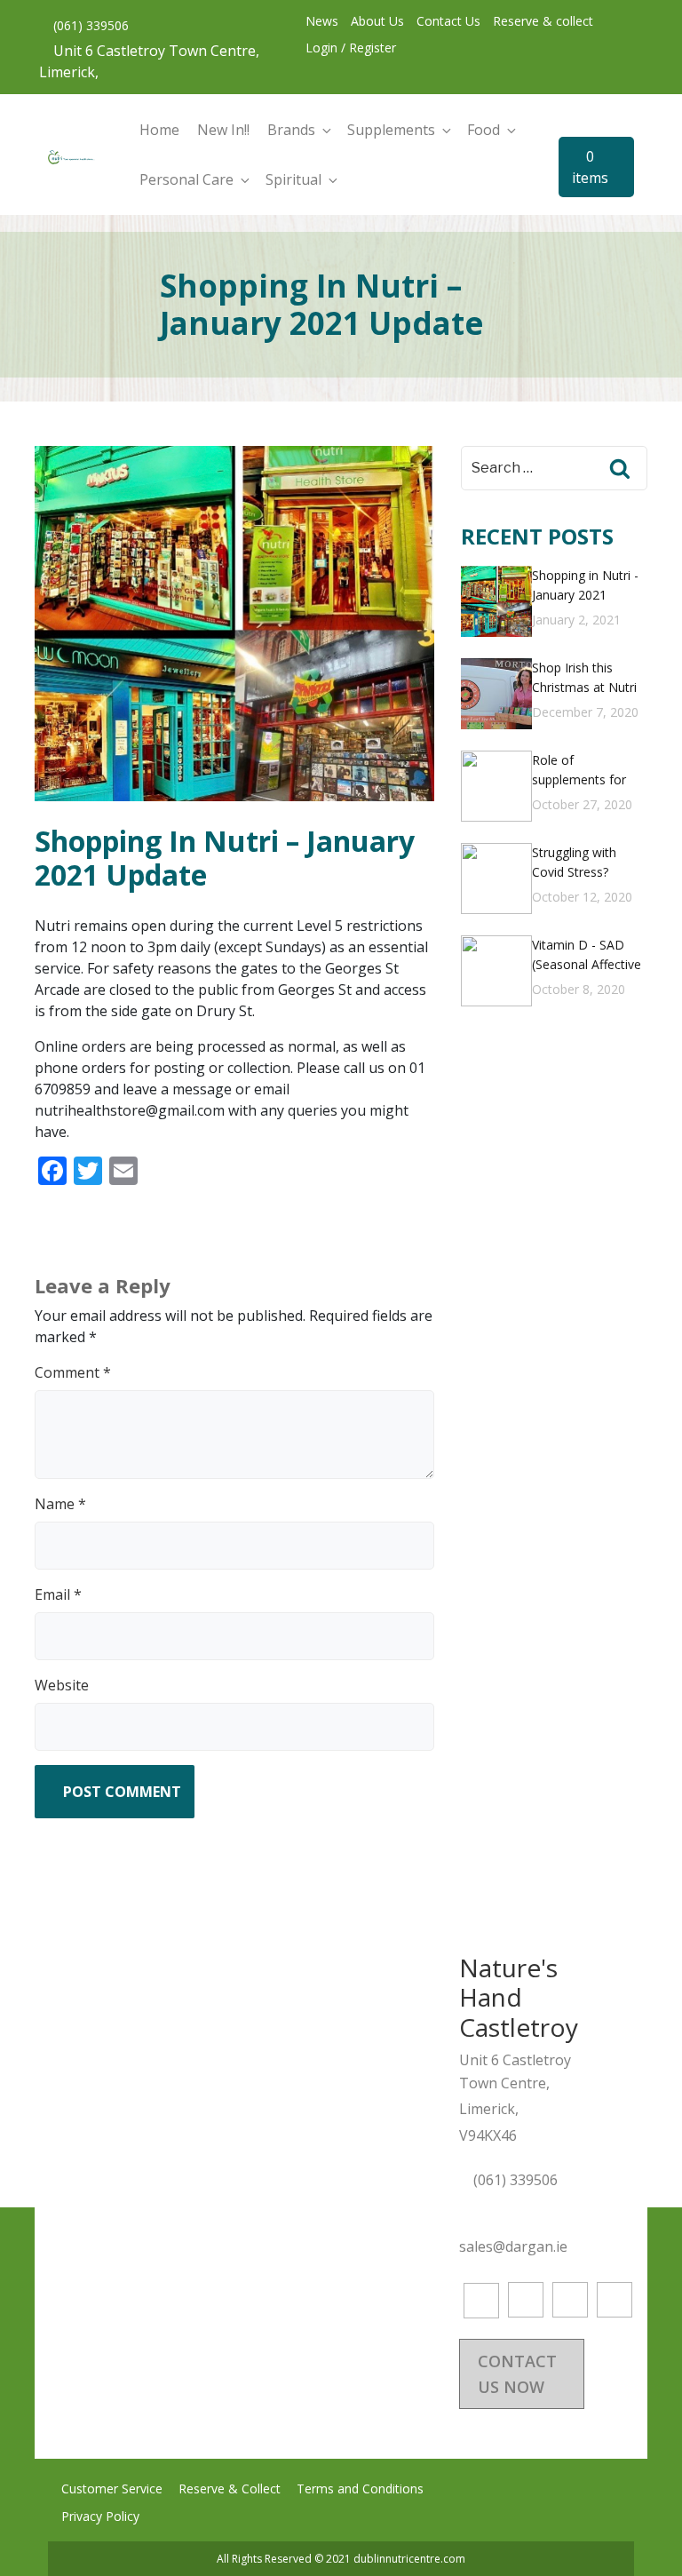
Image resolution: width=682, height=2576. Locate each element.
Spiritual (293, 179)
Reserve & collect (543, 21)
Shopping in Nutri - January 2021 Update (585, 588)
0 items (590, 167)
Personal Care (186, 179)
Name (60, 1504)
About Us (377, 21)
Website (62, 1685)
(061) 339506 (89, 25)
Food (484, 130)
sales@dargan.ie (515, 2246)
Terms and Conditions (360, 2489)
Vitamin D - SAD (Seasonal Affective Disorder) (587, 957)
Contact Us (448, 21)
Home (159, 130)
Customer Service (112, 2489)
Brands (291, 130)
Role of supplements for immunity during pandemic (579, 772)
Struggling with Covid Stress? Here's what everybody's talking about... (587, 865)
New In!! (223, 130)
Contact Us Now (517, 2374)
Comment (73, 1372)
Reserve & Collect (230, 2489)
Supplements (391, 130)
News (322, 21)
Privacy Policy (100, 2516)
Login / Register (351, 48)
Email (58, 1594)
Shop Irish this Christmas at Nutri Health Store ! (584, 680)
